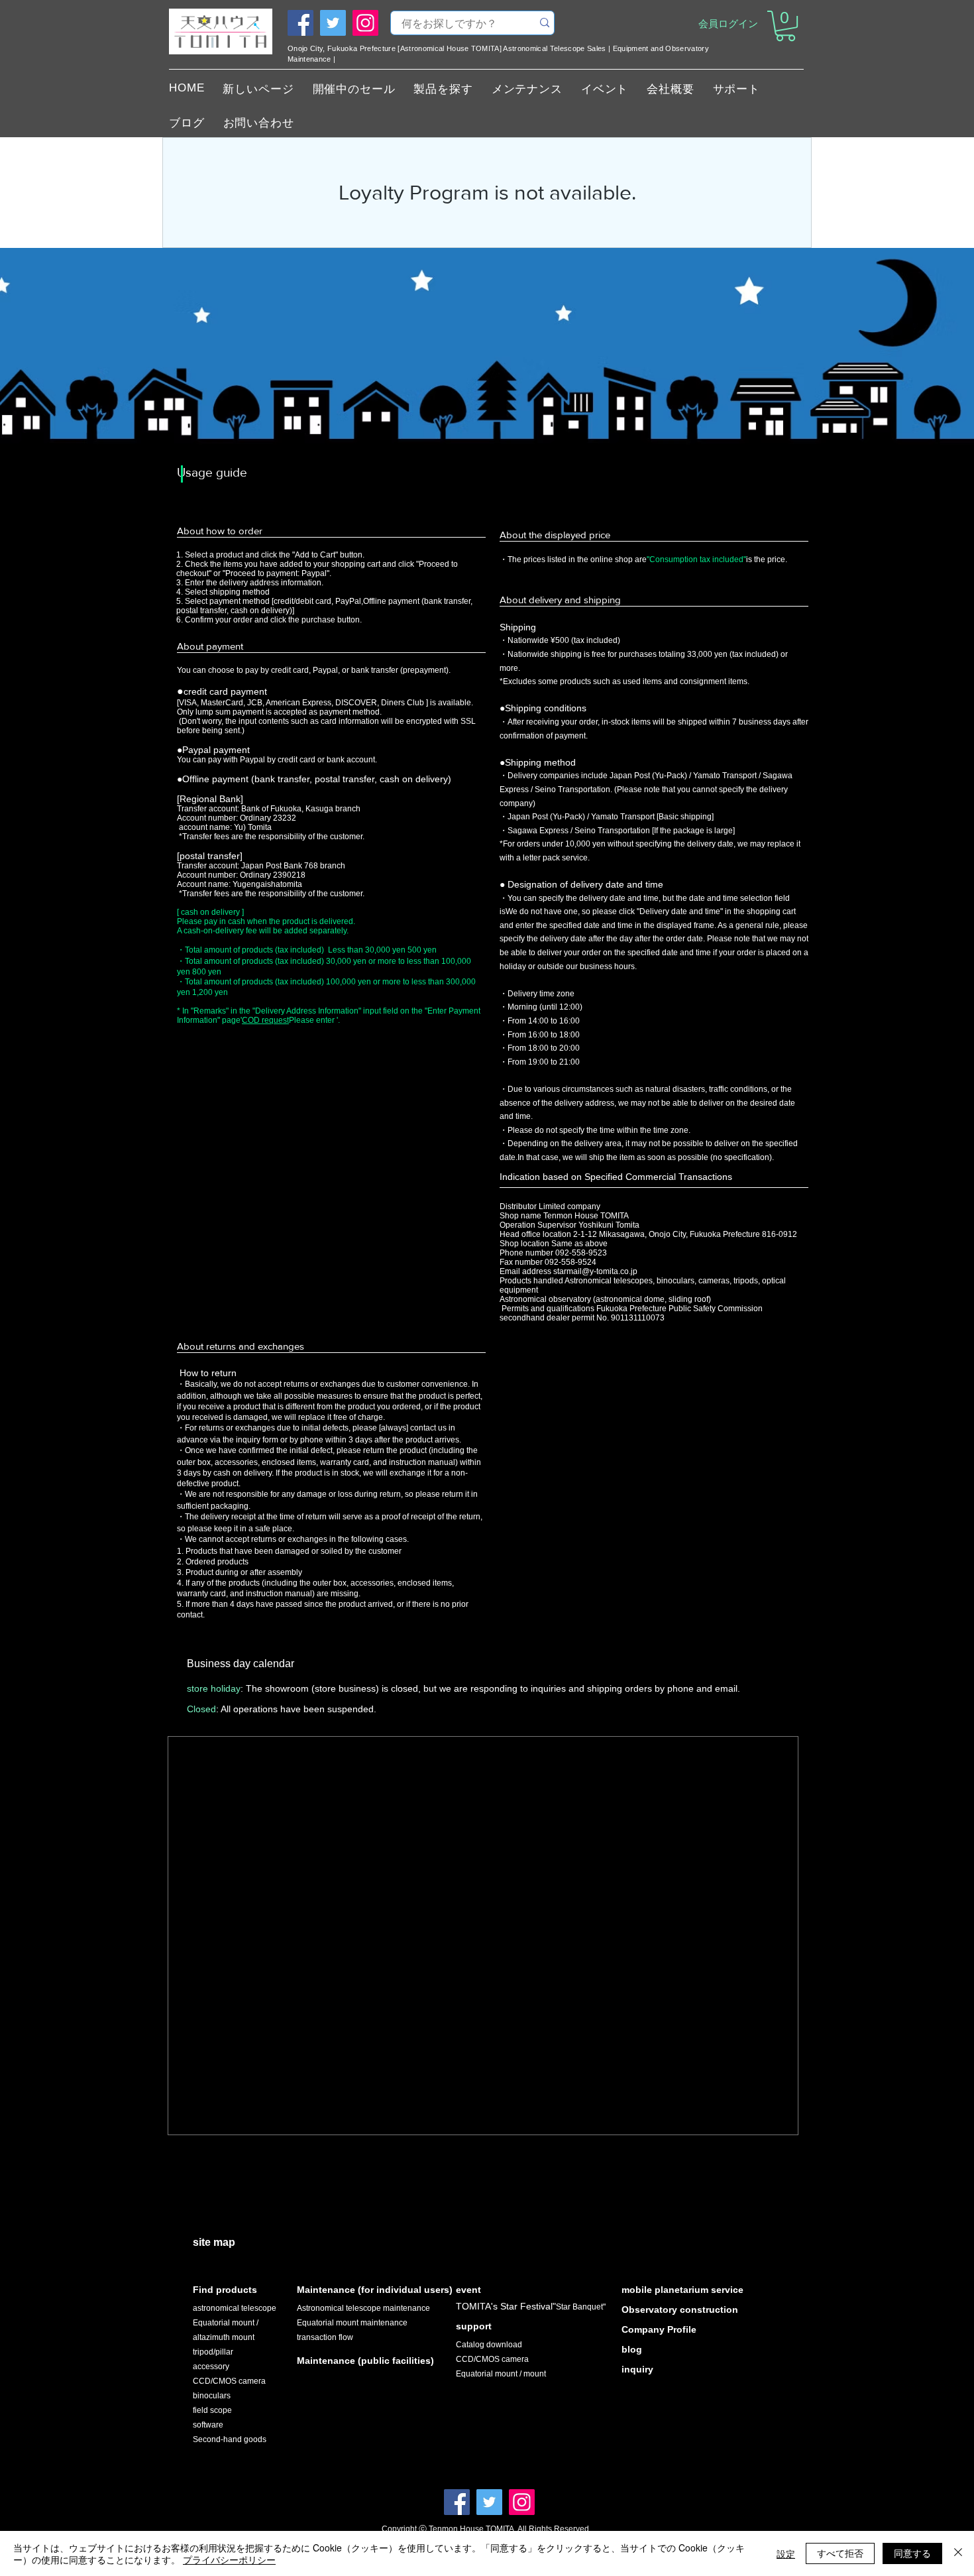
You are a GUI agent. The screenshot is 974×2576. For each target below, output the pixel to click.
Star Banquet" (581, 2307)
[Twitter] (333, 23)
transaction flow (325, 2337)
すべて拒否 (840, 2553)
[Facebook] (300, 23)
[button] (785, 26)
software (208, 2425)
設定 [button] (786, 2553)
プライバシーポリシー (229, 2559)
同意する (912, 2553)
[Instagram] (365, 23)
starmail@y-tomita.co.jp (595, 1271)
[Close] (958, 2553)
